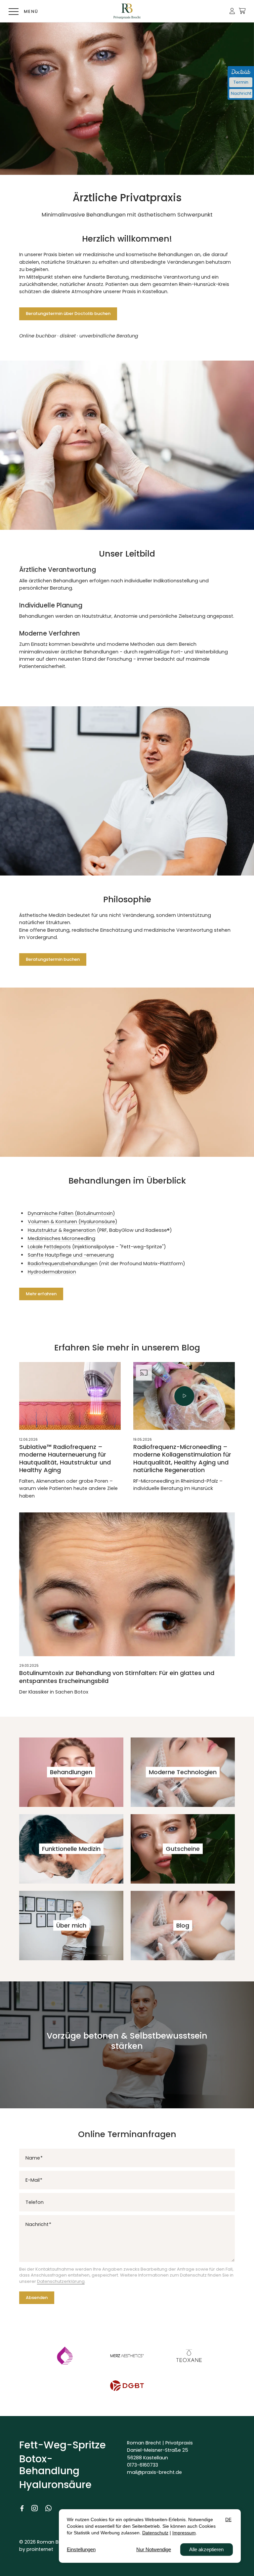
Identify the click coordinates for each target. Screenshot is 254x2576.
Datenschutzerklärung (61, 2281)
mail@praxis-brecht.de (154, 2472)
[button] (232, 11)
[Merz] (127, 2356)
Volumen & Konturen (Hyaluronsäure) (73, 1222)
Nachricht (241, 93)
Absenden (37, 2298)
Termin (241, 82)
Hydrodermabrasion (52, 1272)
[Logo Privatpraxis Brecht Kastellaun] (127, 11)
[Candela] (65, 2356)
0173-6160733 (143, 2465)
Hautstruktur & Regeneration (62, 1230)
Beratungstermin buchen (53, 959)
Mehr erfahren (41, 1294)
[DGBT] (127, 2385)
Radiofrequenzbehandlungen (63, 1264)
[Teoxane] (189, 2356)
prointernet (40, 2549)
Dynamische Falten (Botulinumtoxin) (71, 1213)
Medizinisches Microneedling (62, 1238)
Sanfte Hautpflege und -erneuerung (71, 1255)
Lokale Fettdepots (49, 1247)
